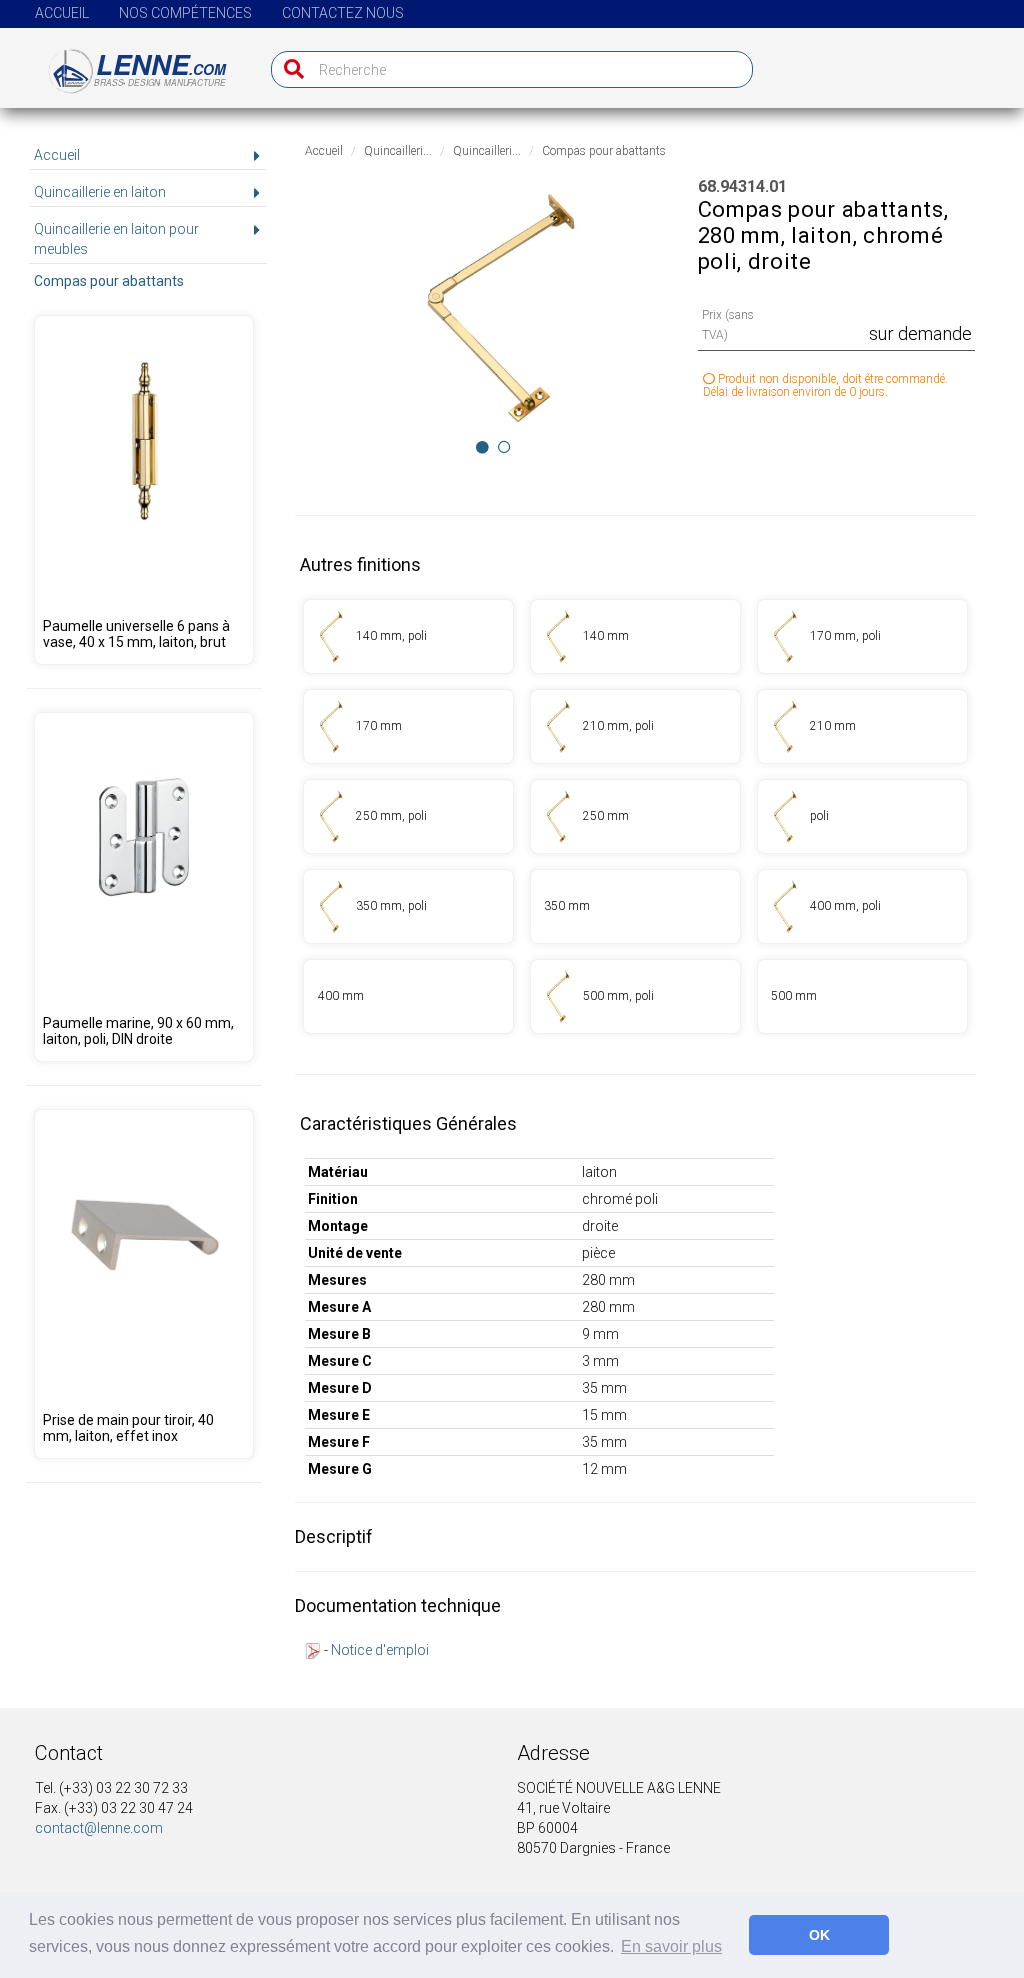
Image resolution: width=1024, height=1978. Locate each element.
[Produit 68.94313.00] (408, 816)
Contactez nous (343, 13)
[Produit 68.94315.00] (408, 906)
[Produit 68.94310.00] (408, 636)
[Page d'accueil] (125, 63)
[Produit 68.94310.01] (635, 636)
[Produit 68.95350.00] (143, 887)
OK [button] (819, 1935)
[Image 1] (504, 447)
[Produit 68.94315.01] (635, 906)
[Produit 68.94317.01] (862, 996)
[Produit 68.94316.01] (408, 996)
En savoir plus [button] (671, 1946)
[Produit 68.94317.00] (635, 996)
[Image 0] (482, 447)
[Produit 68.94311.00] (862, 636)
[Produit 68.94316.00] (862, 906)
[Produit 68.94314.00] (862, 816)
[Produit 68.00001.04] (143, 1284)
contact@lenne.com (99, 1828)
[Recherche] (289, 69)
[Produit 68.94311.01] (408, 726)
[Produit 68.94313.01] (635, 816)
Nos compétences (185, 13)
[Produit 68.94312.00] (635, 726)
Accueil (62, 13)
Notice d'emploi (380, 1650)
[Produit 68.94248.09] (143, 490)
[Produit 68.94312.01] (862, 726)
